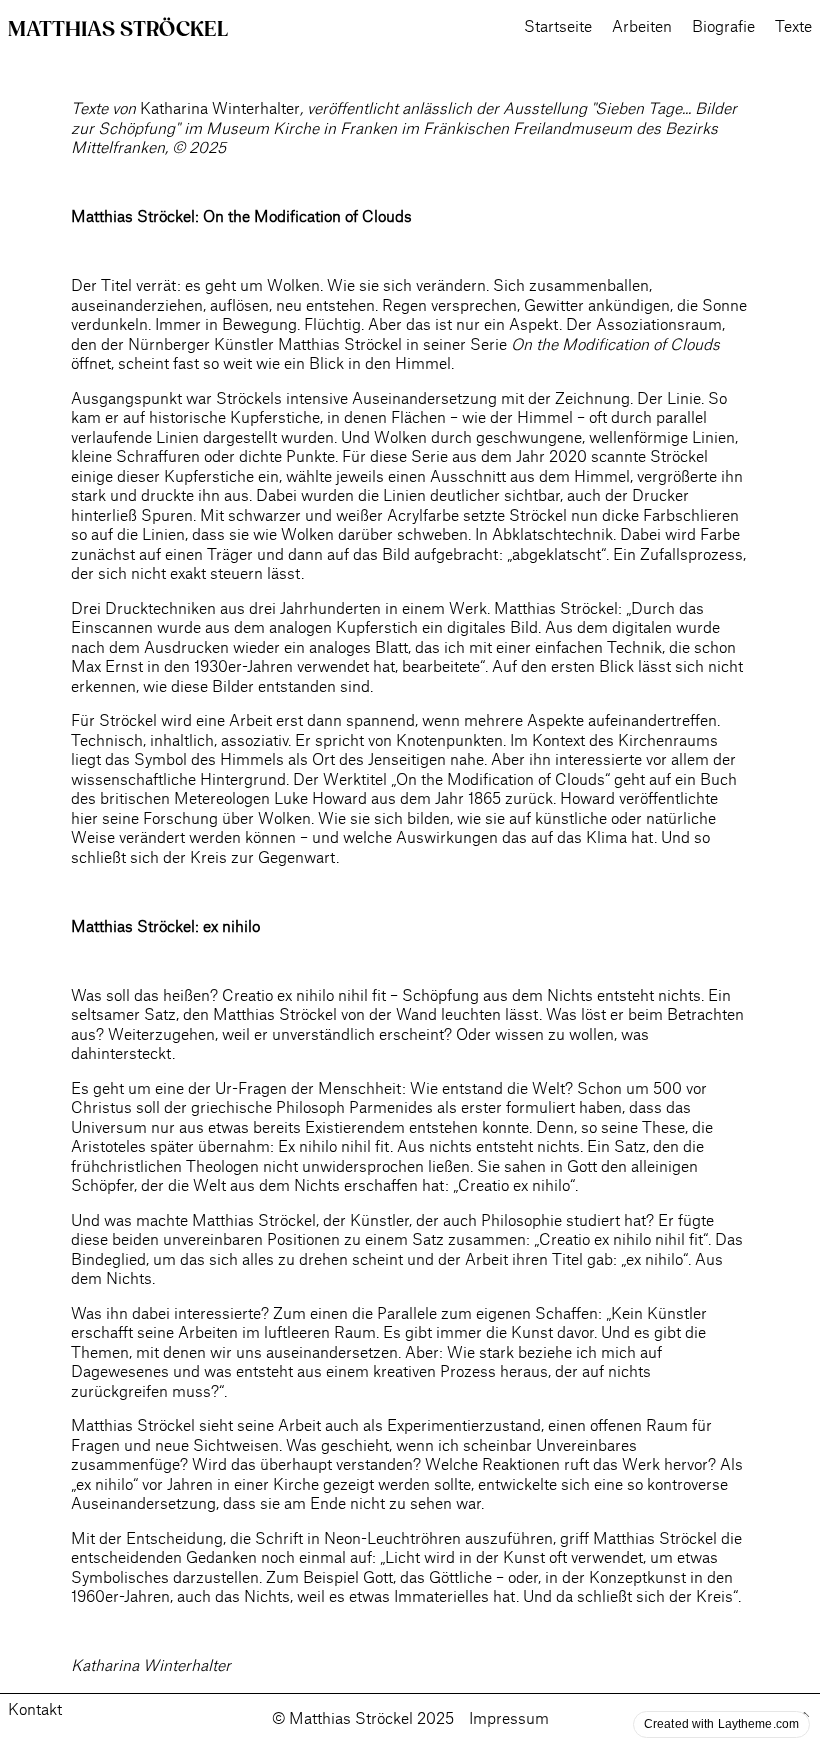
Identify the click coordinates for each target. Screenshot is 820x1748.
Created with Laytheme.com (721, 1724)
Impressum (509, 1719)
